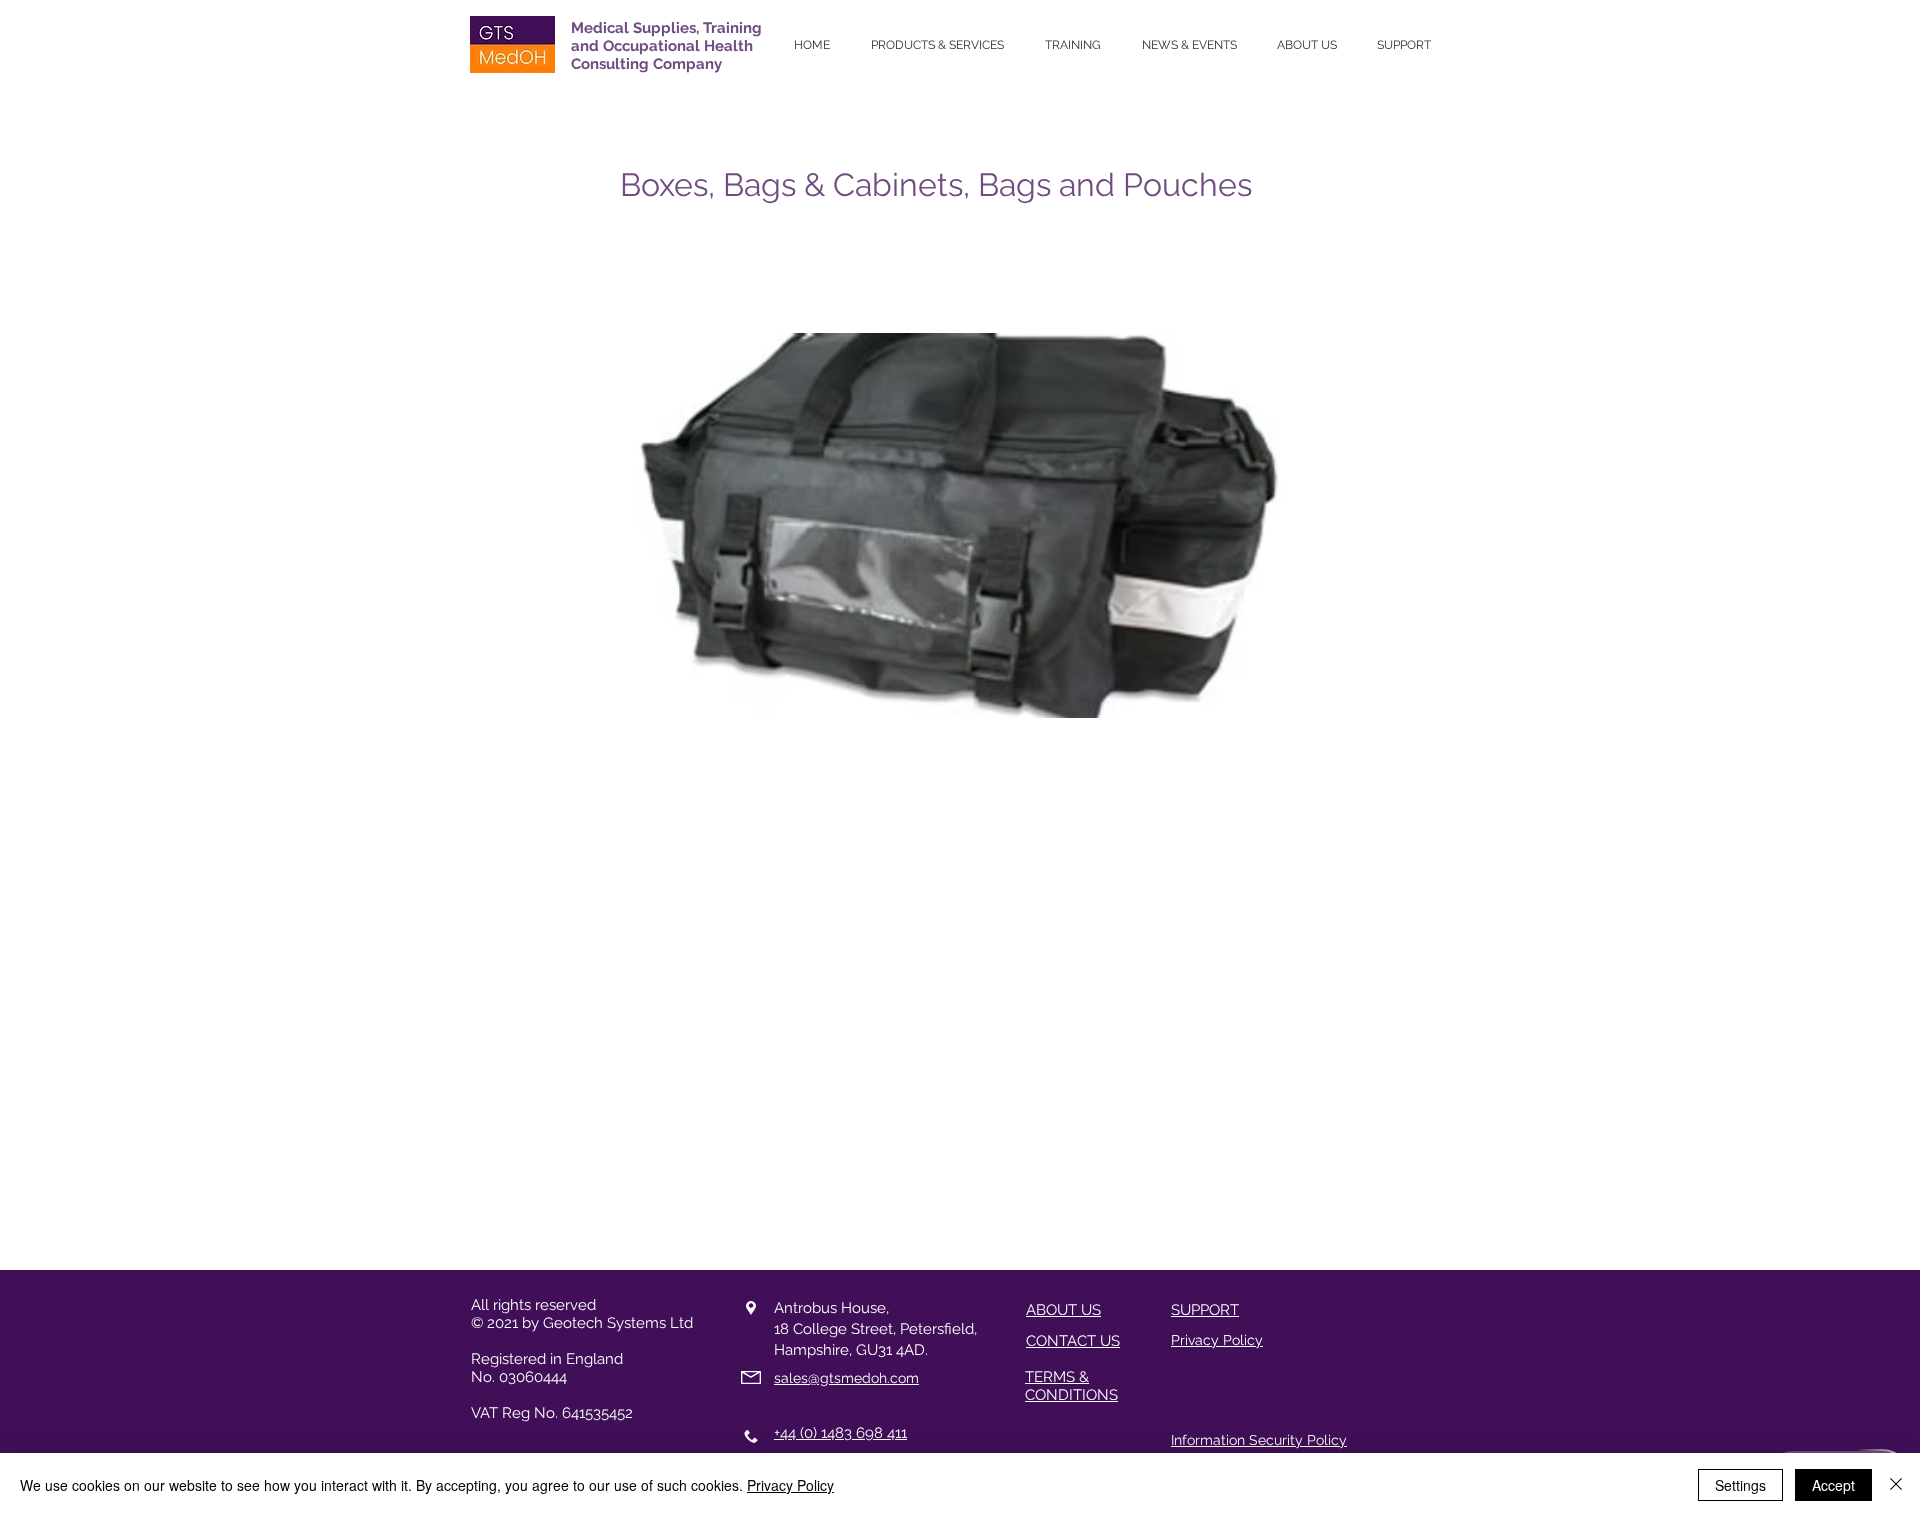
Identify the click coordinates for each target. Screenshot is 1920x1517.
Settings (1740, 1485)
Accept (1833, 1485)
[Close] (1896, 1485)
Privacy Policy (790, 1485)
